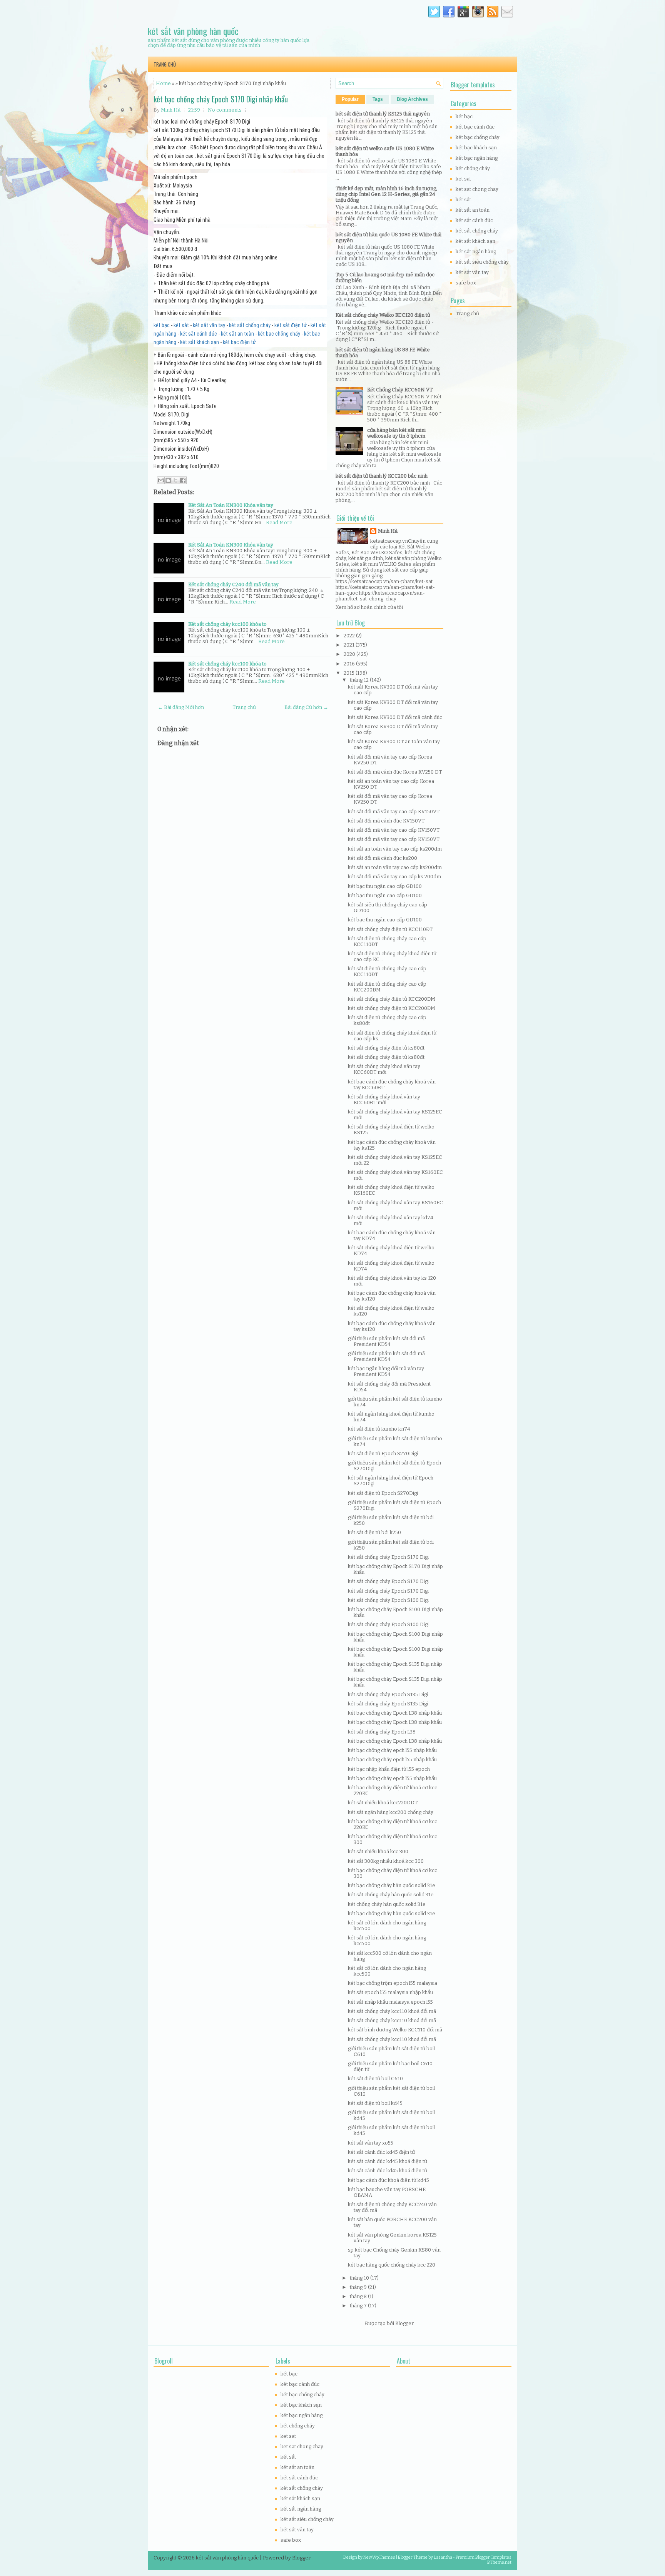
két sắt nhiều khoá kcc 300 (378, 1851)
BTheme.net (499, 2562)
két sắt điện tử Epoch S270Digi (383, 1453)
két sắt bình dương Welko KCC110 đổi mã (395, 2030)
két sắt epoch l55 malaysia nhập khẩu (390, 1992)
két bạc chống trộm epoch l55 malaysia (393, 1983)
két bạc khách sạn (476, 148)
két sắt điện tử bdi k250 (374, 1532)
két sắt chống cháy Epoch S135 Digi (388, 1694)
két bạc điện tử (239, 342)
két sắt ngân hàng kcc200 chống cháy (391, 1812)
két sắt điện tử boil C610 (375, 2079)
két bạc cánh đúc (475, 127)
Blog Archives (412, 99)
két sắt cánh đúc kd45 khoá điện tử (388, 2161)
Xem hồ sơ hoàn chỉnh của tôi (369, 607)
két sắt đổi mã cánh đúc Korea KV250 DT (395, 772)
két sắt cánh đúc (199, 334)
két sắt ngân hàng (476, 252)
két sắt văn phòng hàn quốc (193, 31)
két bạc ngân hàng (477, 158)
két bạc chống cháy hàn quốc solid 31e (392, 1885)
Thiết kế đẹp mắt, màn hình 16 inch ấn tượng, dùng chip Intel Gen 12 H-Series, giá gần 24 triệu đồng (386, 194)
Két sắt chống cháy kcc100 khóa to (227, 624)
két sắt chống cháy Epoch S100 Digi (388, 1600)
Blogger (404, 2323)
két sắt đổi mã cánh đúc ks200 (383, 858)
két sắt (181, 325)
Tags (378, 99)
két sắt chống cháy (250, 325)
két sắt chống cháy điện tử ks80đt (386, 1048)
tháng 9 (359, 2287)
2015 (350, 673)
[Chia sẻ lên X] (175, 480)
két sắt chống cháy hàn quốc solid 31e (391, 1895)
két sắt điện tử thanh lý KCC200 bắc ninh (382, 476)
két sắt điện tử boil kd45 (375, 2103)
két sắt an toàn (237, 334)
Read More (279, 522)
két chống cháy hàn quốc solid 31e (387, 1904)
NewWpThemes (379, 2557)
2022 (350, 636)
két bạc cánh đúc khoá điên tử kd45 (388, 2180)
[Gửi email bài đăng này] (161, 480)
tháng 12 (360, 680)
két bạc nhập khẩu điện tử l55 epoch (389, 1769)
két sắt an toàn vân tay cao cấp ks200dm (395, 849)
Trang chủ (165, 64)
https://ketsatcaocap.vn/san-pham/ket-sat (384, 581)
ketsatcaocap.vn (389, 541)
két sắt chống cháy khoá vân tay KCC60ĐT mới (384, 1069)
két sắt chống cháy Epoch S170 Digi (388, 1557)
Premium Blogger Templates (484, 2557)
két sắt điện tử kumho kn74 (379, 1429)
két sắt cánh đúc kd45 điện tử (381, 2152)
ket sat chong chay (477, 189)
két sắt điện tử (291, 325)
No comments (225, 110)
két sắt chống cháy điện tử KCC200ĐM (392, 999)
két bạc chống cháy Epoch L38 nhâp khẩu (395, 1713)
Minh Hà (388, 531)
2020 (350, 654)
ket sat (463, 179)
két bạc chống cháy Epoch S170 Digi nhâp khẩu (221, 99)
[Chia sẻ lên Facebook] (183, 480)
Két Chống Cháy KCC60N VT (400, 390)
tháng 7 (359, 2306)
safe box (466, 283)
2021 (350, 645)
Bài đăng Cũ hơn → (306, 707)
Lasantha (443, 2557)
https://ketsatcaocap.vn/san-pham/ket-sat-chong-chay (380, 596)
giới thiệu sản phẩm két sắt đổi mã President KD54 (386, 1341)
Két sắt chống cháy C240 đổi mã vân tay (233, 584)
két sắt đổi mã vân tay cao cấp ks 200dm (394, 877)
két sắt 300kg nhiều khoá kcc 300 (386, 1861)
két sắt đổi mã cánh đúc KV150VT (386, 821)
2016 (350, 664)
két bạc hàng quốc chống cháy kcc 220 (392, 2265)
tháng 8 (359, 2296)
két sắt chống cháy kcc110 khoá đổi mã (392, 2011)
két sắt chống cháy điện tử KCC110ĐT (390, 929)
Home (163, 83)
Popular (350, 99)
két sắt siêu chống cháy (482, 262)
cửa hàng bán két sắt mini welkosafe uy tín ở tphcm (396, 433)
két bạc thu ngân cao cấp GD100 (385, 886)
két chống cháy (473, 168)
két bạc (162, 325)
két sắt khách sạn (200, 342)
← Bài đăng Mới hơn (181, 707)
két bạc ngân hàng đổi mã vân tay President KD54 (386, 1371)
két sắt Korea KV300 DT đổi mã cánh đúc (395, 717)
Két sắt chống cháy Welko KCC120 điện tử (383, 315)
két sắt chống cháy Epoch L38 (382, 1732)
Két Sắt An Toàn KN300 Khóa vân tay (231, 505)
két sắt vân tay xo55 (371, 2143)
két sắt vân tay (209, 325)
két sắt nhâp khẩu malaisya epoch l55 (390, 2002)
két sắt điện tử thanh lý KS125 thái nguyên (383, 114)
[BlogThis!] (168, 480)
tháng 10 (360, 2278)
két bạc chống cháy (279, 334)
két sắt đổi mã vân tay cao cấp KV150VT (394, 812)
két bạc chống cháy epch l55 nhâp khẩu (392, 1750)
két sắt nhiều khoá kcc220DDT (383, 1803)
